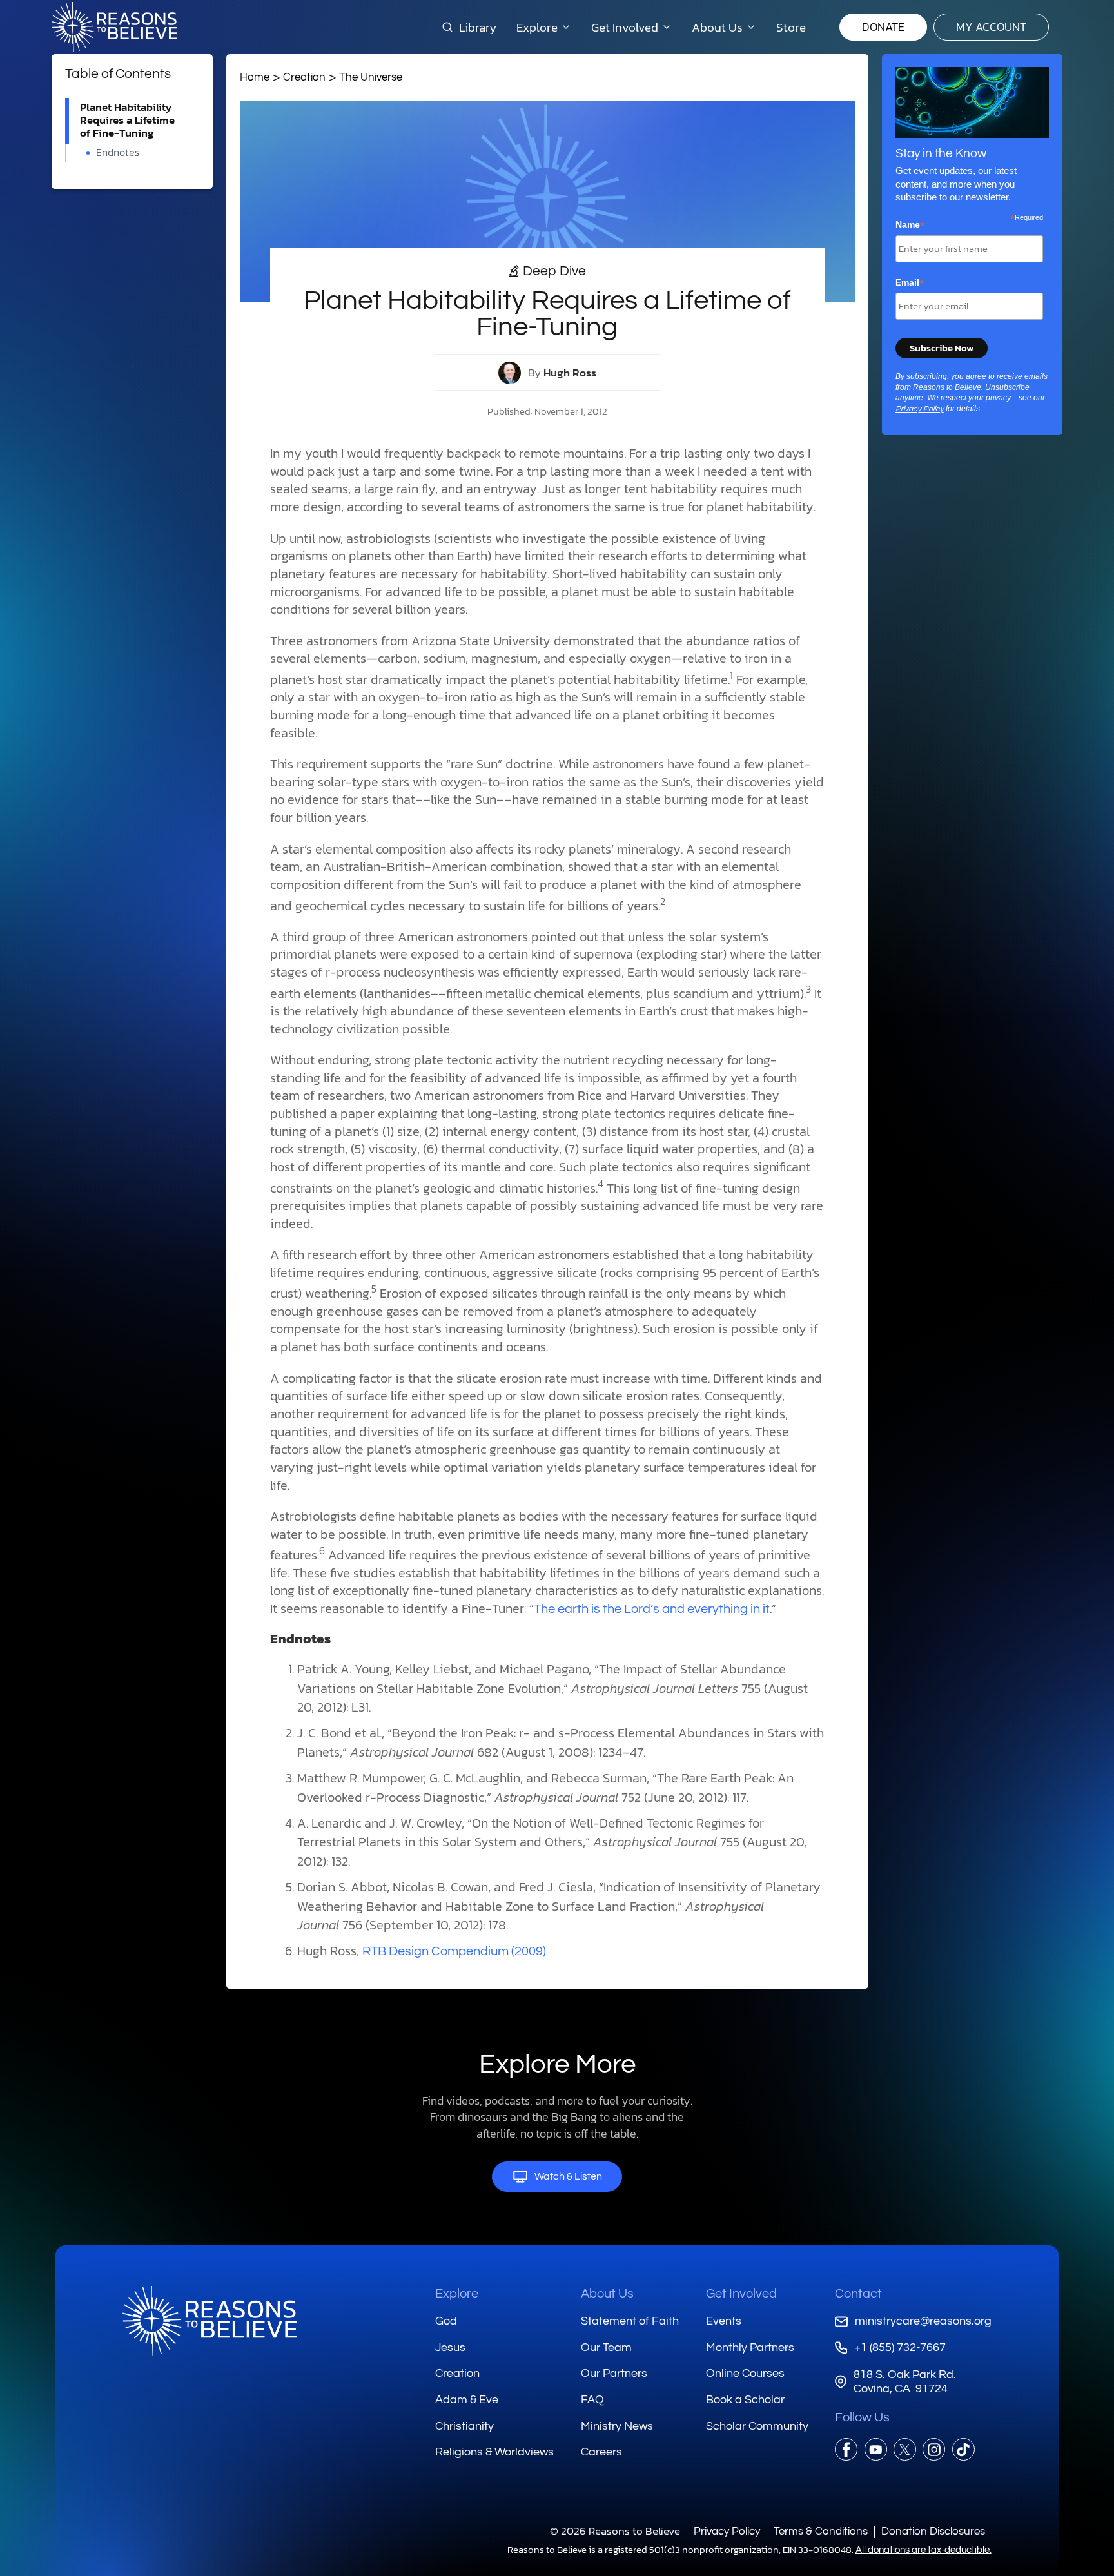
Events (724, 2321)
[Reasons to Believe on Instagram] (934, 2449)
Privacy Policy (920, 409)
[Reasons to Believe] (114, 27)
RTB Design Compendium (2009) (454, 1951)
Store (791, 27)
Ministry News (617, 2426)
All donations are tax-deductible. (923, 2550)
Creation (304, 77)
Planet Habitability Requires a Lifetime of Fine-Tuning (127, 120)
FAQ (592, 2400)
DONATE (883, 27)
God (446, 2321)
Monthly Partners (750, 2347)
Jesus (450, 2347)
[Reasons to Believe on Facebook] (846, 2449)
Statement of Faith (630, 2321)
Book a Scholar (745, 2400)
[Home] (210, 2321)
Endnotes (118, 152)
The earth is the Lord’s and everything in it (652, 1609)
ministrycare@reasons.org (923, 2321)
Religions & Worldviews (494, 2452)
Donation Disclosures (933, 2531)
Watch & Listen (568, 2176)
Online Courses (745, 2373)
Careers (601, 2452)
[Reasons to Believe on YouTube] (876, 2449)
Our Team (606, 2347)
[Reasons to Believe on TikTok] (963, 2449)
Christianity (464, 2426)
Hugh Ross (570, 373)
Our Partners (614, 2373)
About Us (607, 2294)
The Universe (371, 77)
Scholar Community (757, 2426)
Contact (858, 2294)
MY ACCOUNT (991, 27)
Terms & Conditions (821, 2531)
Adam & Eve (467, 2400)
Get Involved (741, 2294)
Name (910, 225)
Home (255, 77)
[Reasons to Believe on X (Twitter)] (905, 2449)
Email (910, 283)
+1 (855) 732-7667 (900, 2347)
